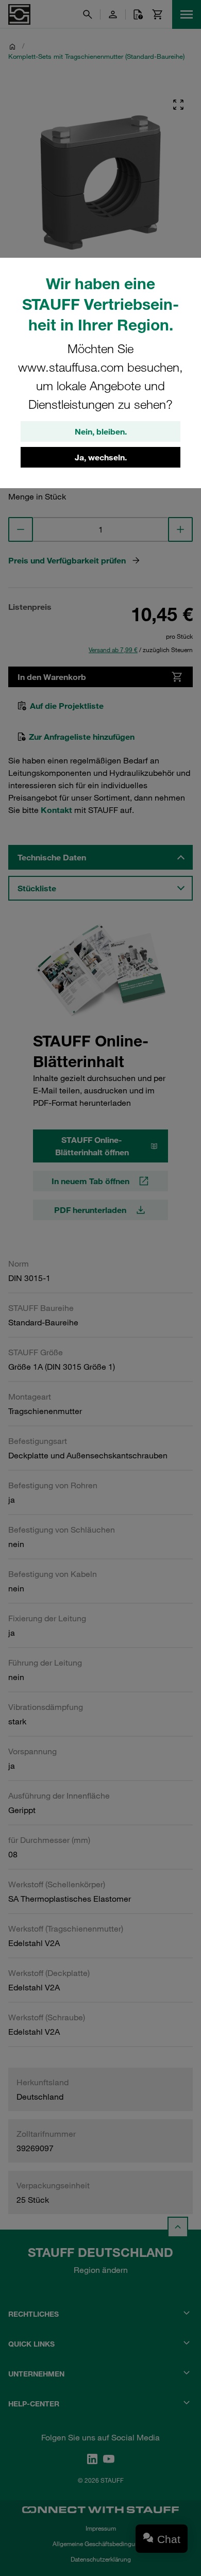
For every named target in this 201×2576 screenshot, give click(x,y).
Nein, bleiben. (101, 431)
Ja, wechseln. (101, 457)
